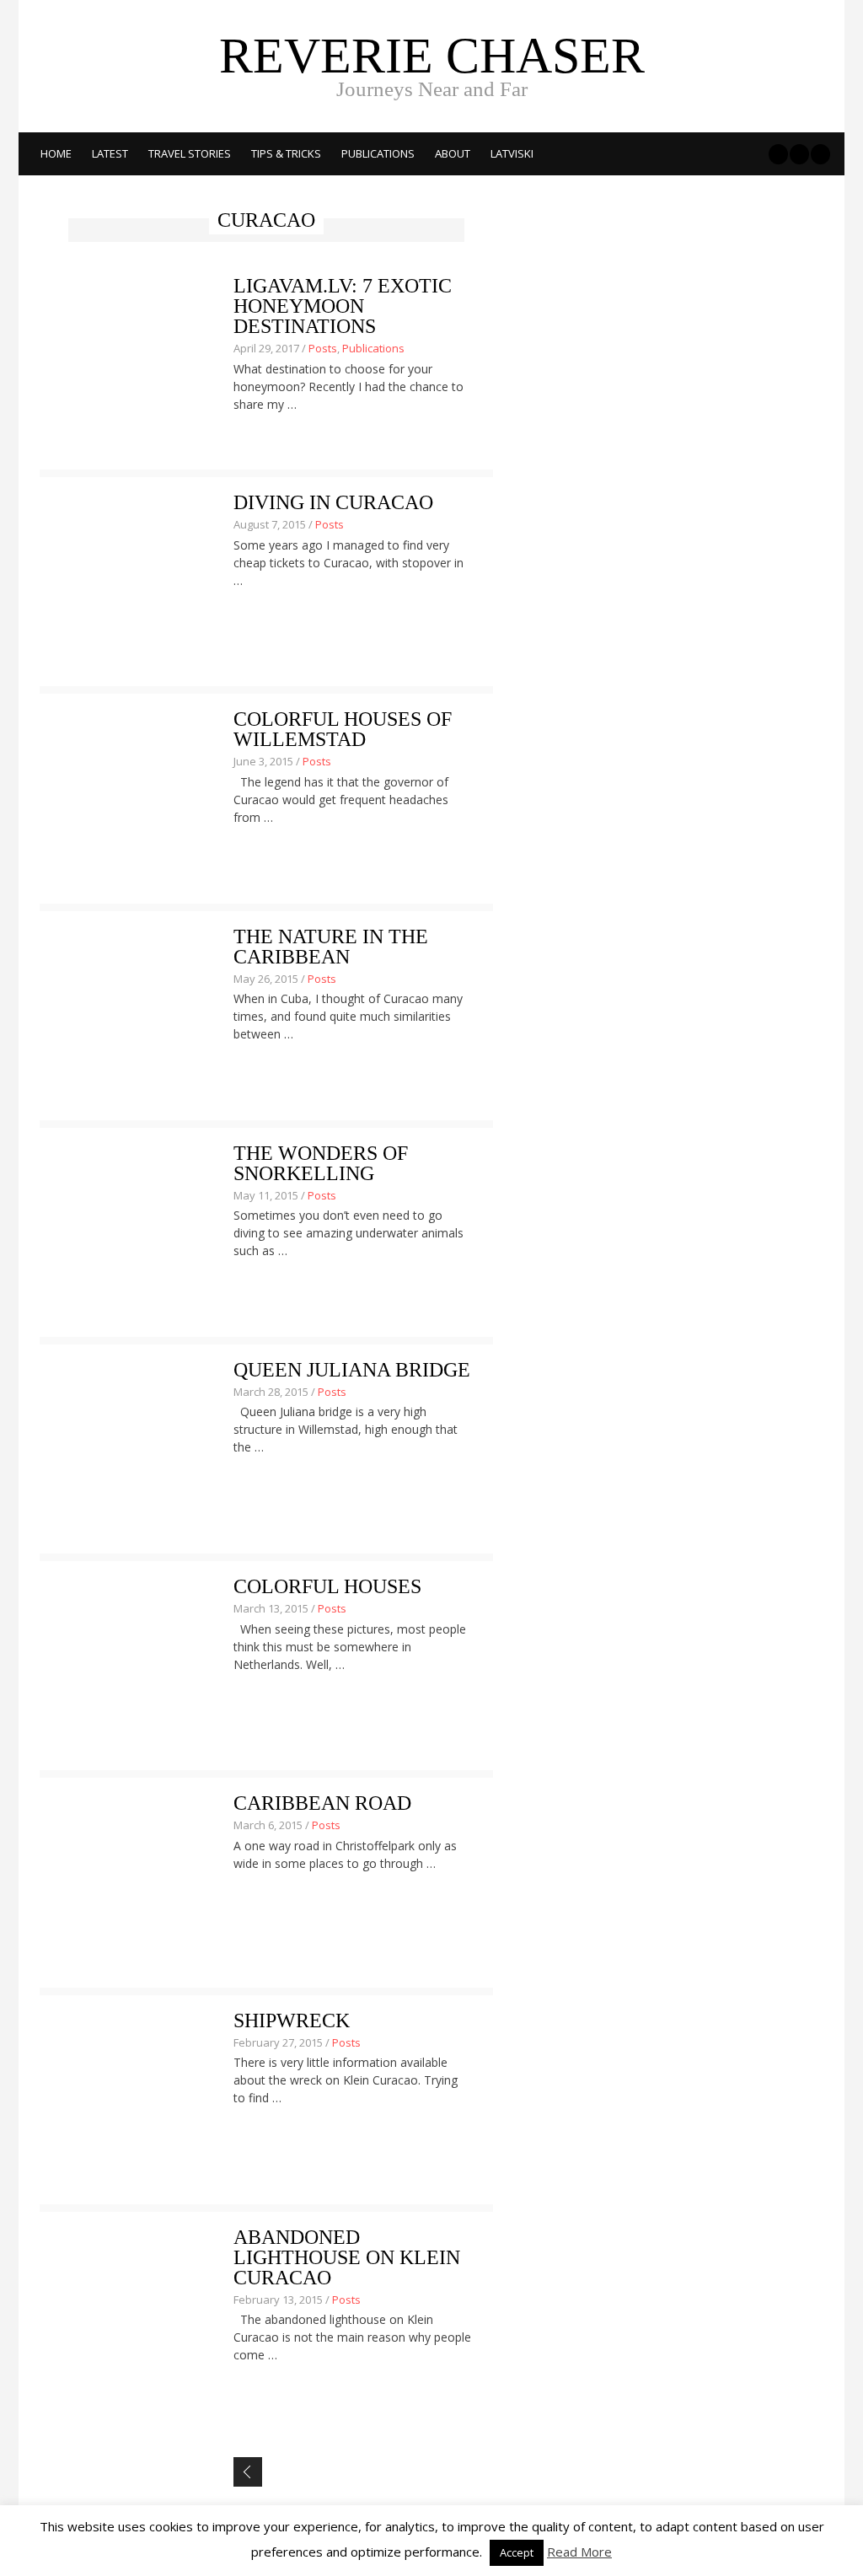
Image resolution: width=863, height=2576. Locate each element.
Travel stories (190, 153)
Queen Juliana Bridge (352, 1370)
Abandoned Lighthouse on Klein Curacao (347, 2257)
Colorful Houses (327, 1586)
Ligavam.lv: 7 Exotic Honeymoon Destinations (343, 306)
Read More (579, 2552)
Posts (323, 348)
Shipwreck (292, 2021)
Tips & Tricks (286, 153)
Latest (110, 153)
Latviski (512, 153)
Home (56, 153)
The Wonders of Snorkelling (321, 1163)
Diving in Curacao (333, 502)
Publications (378, 153)
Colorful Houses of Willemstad (343, 729)
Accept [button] (517, 2552)
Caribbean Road (322, 1803)
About (453, 153)
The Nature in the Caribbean (331, 947)
